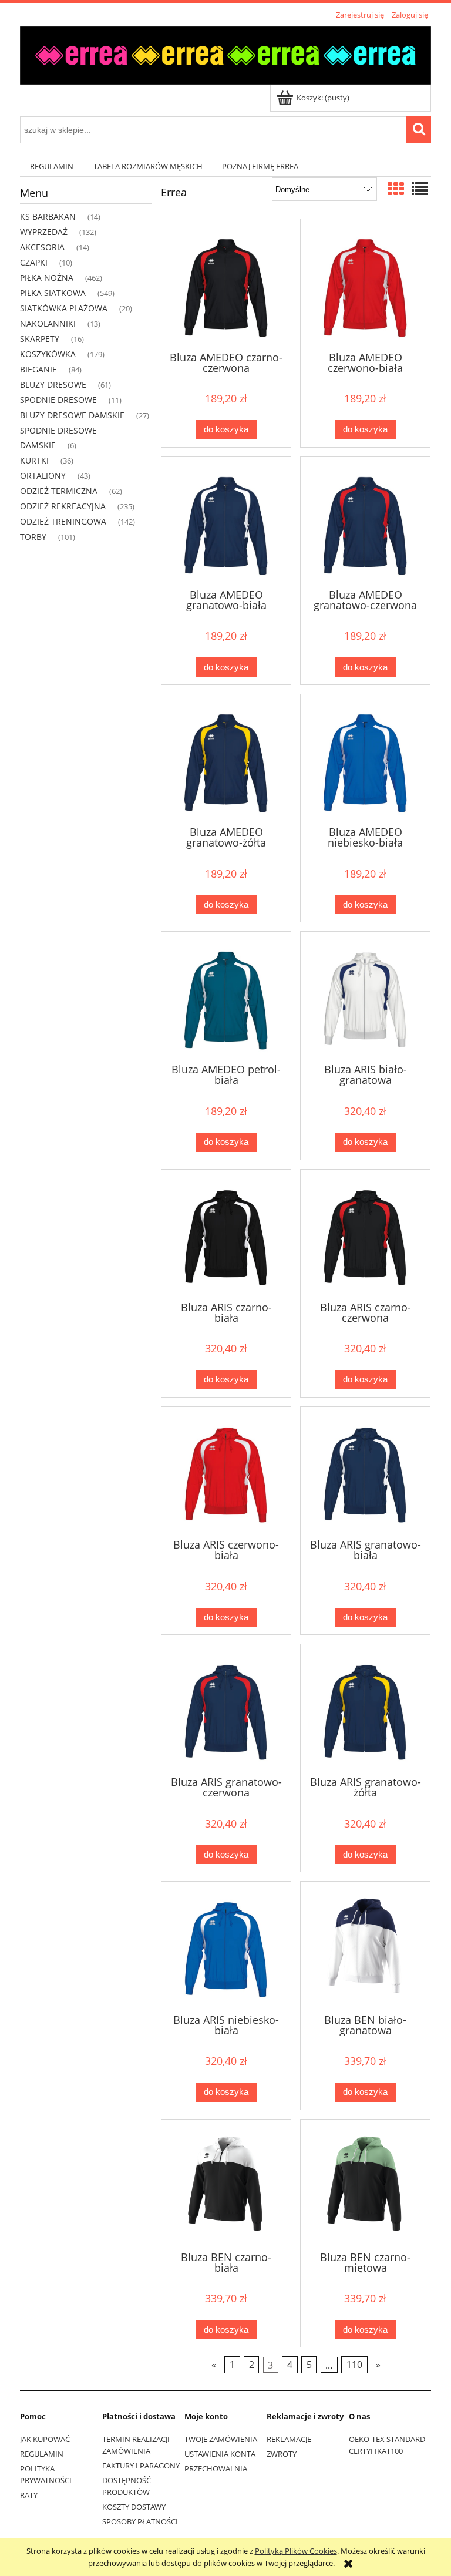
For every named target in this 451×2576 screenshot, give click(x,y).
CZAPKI (34, 262)
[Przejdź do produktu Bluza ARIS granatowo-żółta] (365, 1709)
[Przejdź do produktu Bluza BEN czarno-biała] (226, 2184)
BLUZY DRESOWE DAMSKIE (72, 415)
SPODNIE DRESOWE (58, 400)
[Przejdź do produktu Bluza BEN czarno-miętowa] (365, 2184)
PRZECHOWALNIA (216, 2468)
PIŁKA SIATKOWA (53, 293)
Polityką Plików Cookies (296, 2551)
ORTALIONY (43, 476)
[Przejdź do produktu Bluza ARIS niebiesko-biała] (226, 1946)
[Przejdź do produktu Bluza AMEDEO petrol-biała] (226, 996)
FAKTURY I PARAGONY (141, 2466)
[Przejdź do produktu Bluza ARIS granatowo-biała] (365, 1472)
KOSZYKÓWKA (48, 354)
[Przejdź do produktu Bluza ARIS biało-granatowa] (365, 996)
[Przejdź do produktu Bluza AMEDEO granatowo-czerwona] (365, 522)
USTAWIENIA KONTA (220, 2454)
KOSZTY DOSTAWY (134, 2507)
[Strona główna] (225, 53)
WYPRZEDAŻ (44, 232)
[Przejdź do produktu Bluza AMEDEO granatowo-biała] (226, 522)
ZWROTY (282, 2454)
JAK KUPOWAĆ (45, 2439)
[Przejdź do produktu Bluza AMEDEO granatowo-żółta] (226, 759)
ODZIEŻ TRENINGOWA (63, 521)
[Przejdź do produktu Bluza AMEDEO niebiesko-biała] (365, 759)
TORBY (33, 537)
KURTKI (34, 460)
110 (354, 2365)
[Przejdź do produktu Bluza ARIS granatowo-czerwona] (226, 1709)
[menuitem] (52, 167)
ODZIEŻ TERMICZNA (59, 491)
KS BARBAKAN (48, 216)
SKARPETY (40, 339)
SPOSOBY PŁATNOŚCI (140, 2521)
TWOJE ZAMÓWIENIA (221, 2439)
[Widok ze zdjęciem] (396, 189)
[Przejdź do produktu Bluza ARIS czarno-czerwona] (365, 1234)
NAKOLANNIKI (48, 323)
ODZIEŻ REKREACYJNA (63, 506)
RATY (29, 2495)
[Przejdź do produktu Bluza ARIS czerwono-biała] (226, 1472)
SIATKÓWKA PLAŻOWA (64, 308)
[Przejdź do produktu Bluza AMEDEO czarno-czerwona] (226, 284)
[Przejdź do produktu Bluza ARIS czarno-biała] (226, 1234)
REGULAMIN (42, 2454)
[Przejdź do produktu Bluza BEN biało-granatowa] (365, 1946)
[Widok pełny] (420, 189)
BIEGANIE (38, 369)
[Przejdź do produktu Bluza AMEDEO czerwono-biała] (365, 284)
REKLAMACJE (289, 2439)
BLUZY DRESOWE (53, 384)
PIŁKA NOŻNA (47, 278)
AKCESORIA (42, 247)
